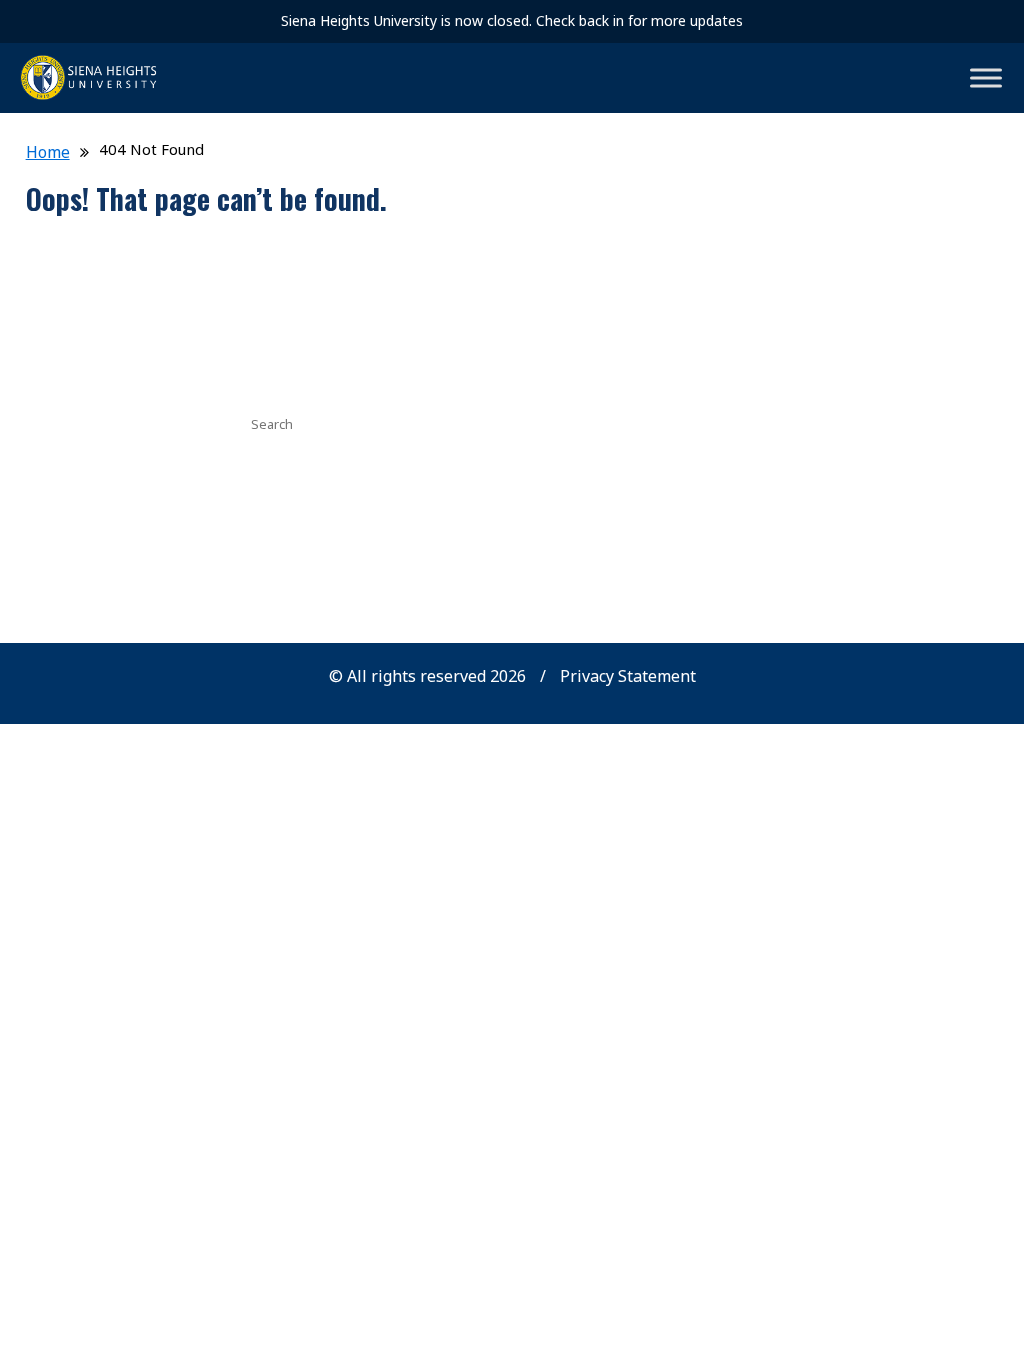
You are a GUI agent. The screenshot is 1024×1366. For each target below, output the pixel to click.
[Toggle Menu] (986, 77)
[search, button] (713, 422)
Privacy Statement (628, 676)
